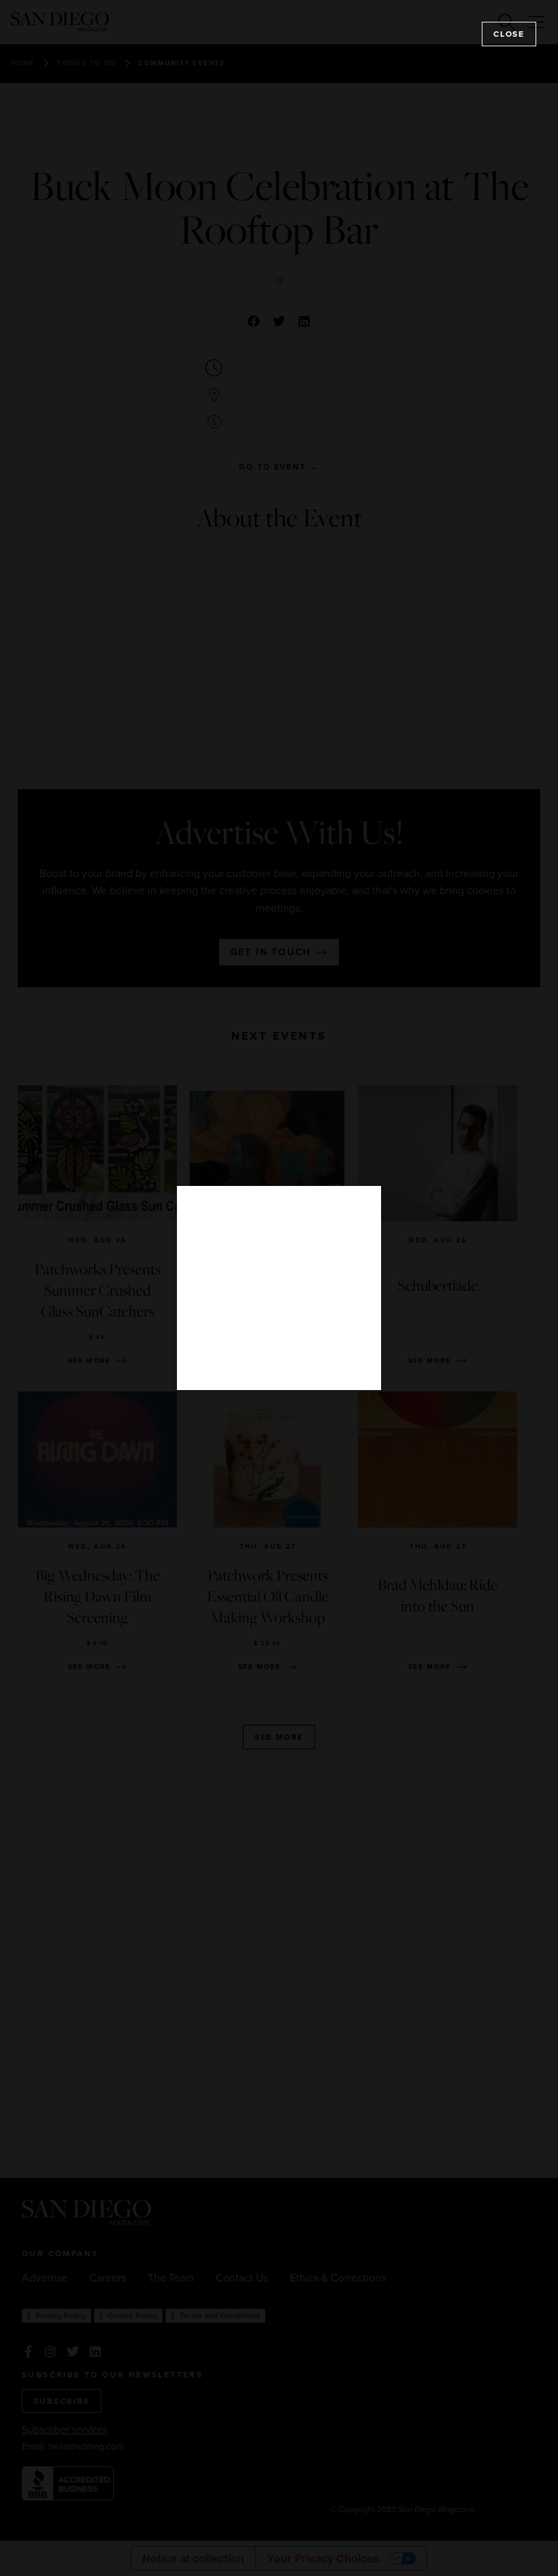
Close (509, 34)
